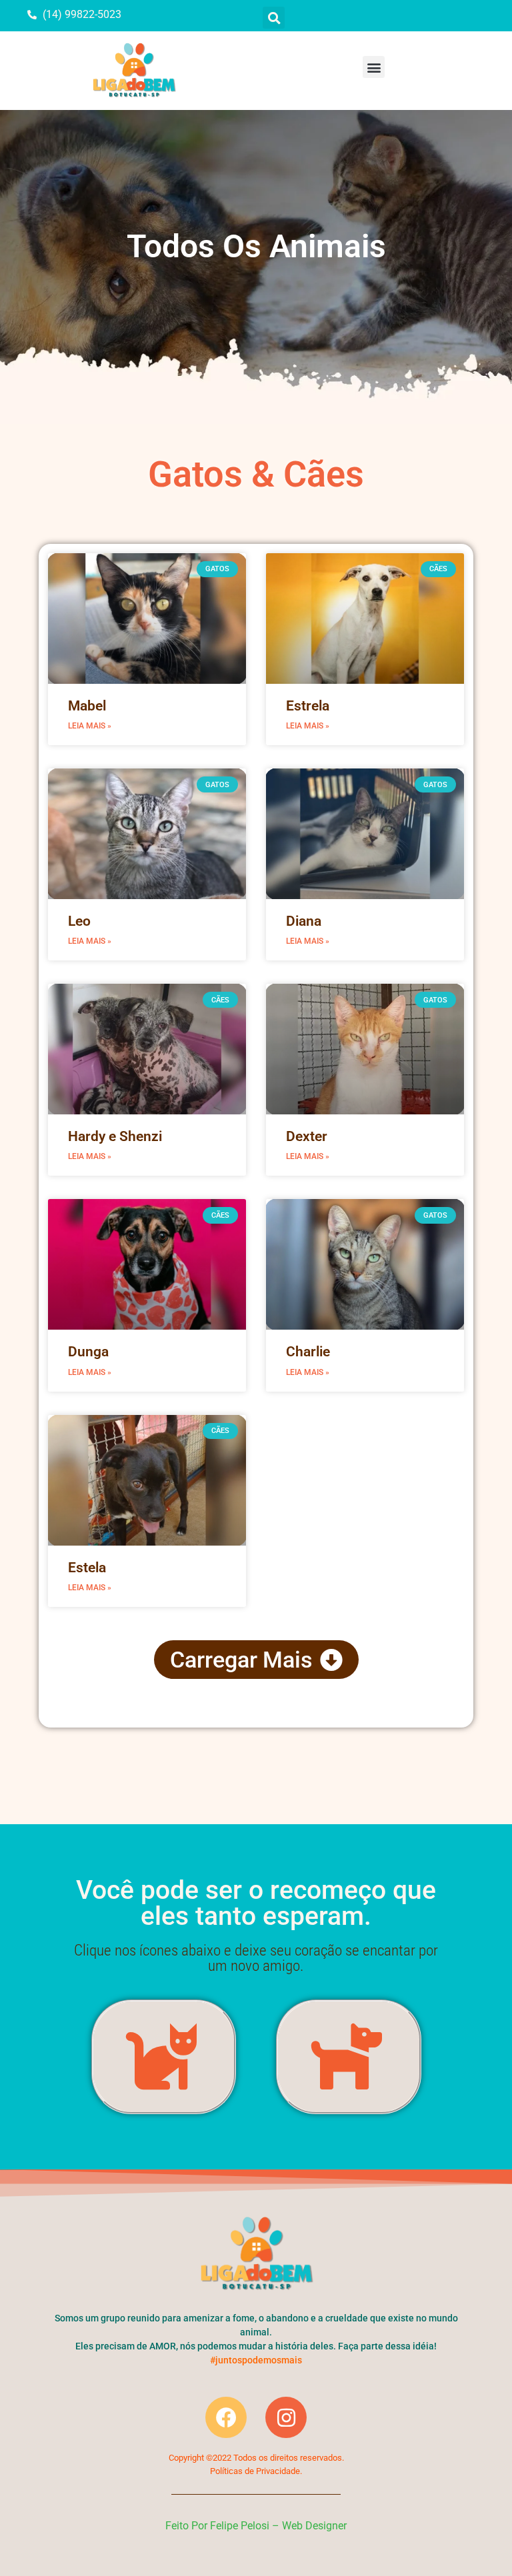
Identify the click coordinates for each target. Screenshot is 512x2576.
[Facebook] (226, 2417)
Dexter (307, 1136)
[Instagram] (286, 2417)
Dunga (88, 1352)
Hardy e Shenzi (115, 1136)
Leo (79, 921)
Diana (304, 921)
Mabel (87, 706)
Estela (87, 1568)
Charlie (308, 1352)
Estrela (308, 706)
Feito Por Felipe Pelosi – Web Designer (256, 2526)
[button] (274, 18)
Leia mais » (90, 726)
